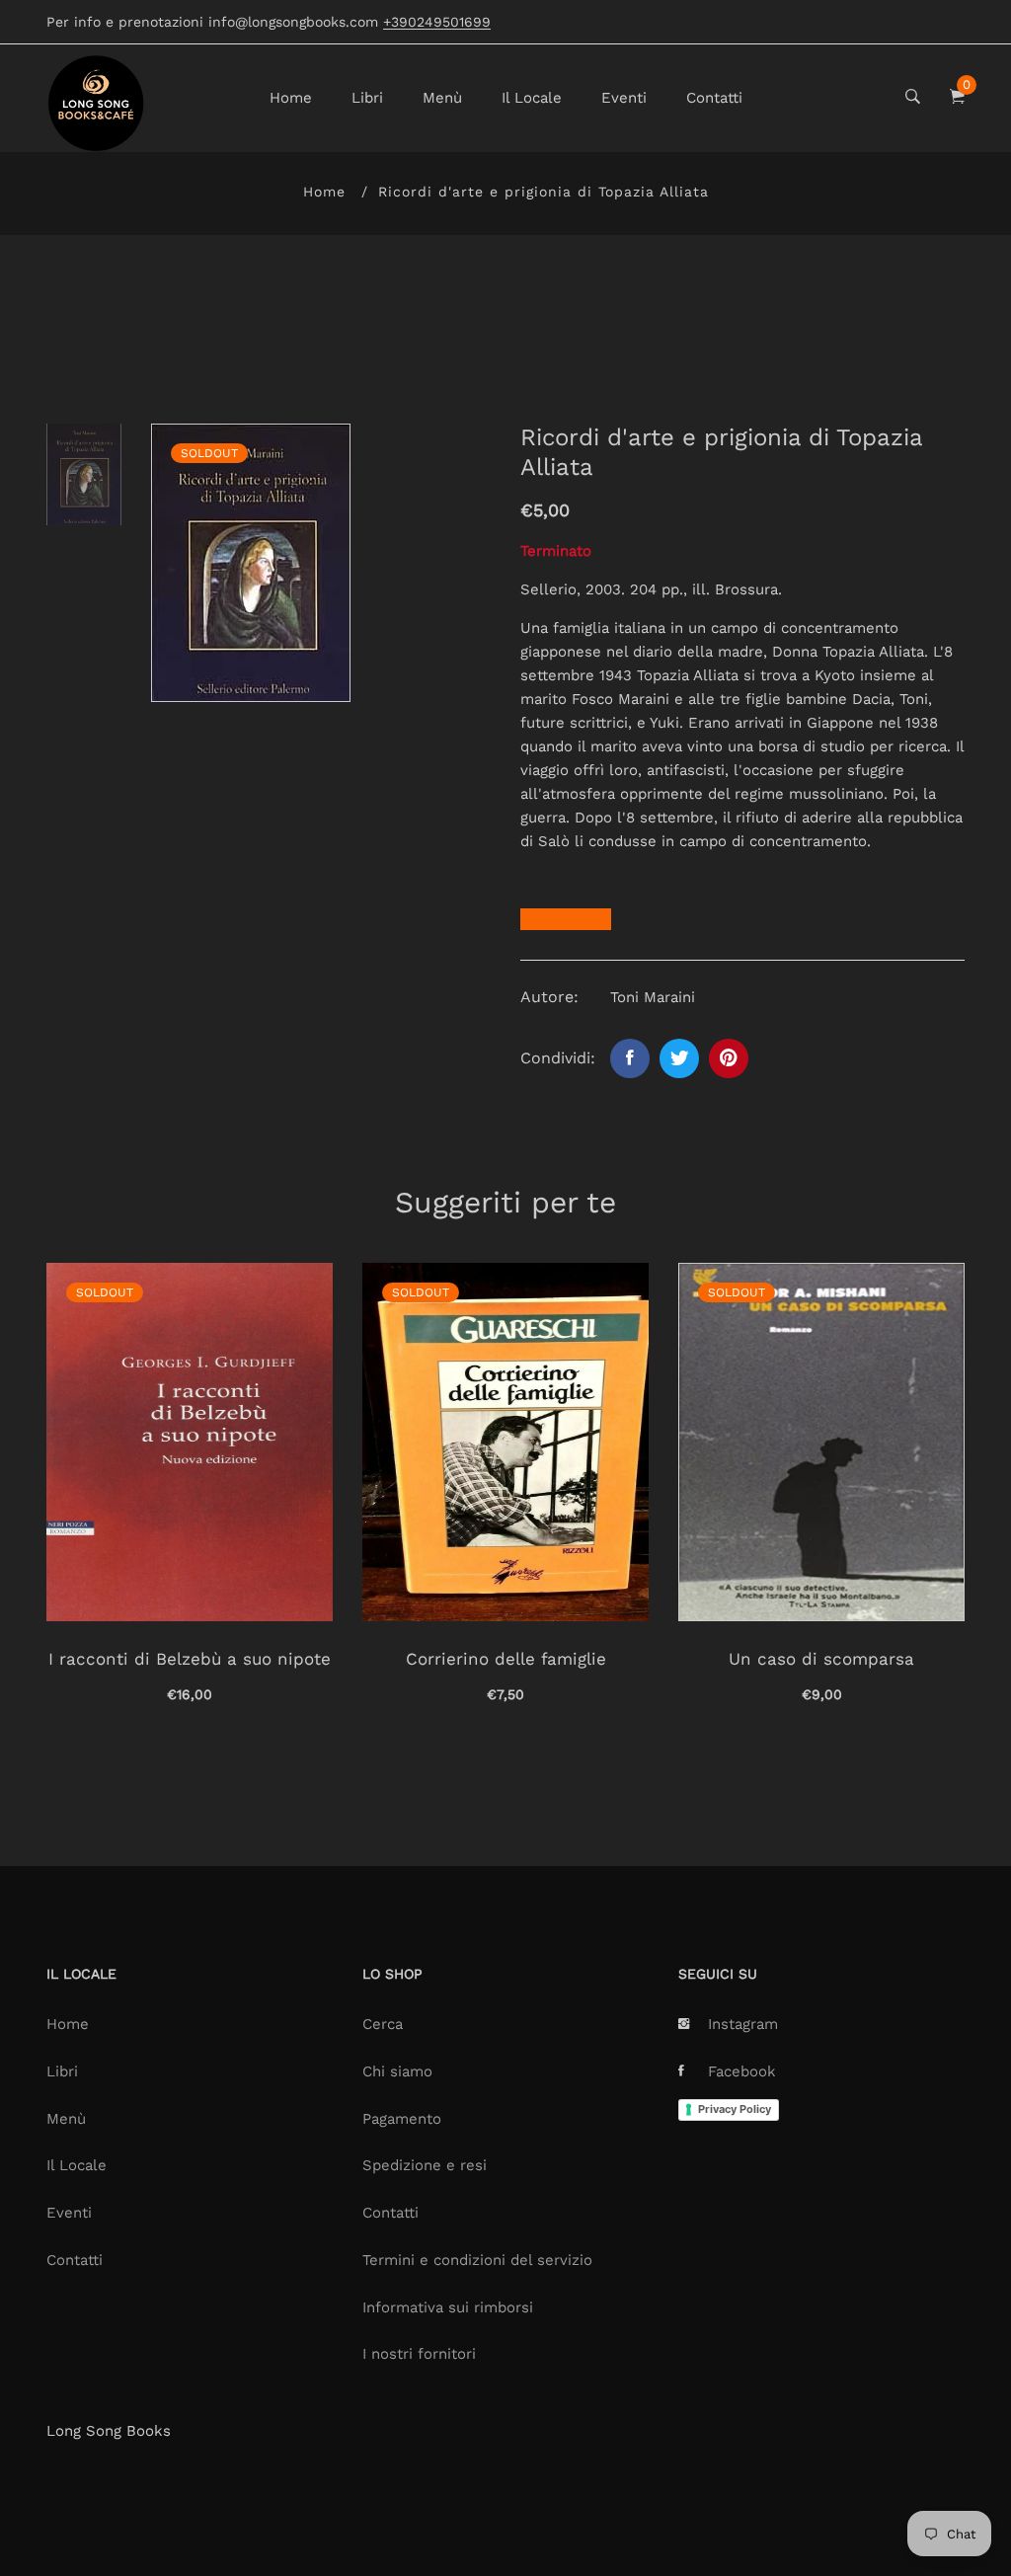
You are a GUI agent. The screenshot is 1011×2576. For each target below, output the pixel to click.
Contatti (714, 98)
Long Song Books (109, 2431)
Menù (442, 98)
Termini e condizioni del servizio (477, 2260)
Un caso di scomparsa (821, 1659)
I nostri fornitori (419, 2354)
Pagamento (402, 2119)
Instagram (743, 2024)
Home (291, 98)
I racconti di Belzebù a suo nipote (190, 1659)
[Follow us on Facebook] (630, 1058)
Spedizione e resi (425, 2165)
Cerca (383, 2024)
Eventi (624, 98)
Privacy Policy (735, 2109)
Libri (367, 98)
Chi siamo (397, 2071)
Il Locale (532, 98)
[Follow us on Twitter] (679, 1058)
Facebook (742, 2071)
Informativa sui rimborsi (448, 2307)
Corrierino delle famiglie (506, 1659)
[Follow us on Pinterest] (729, 1058)
